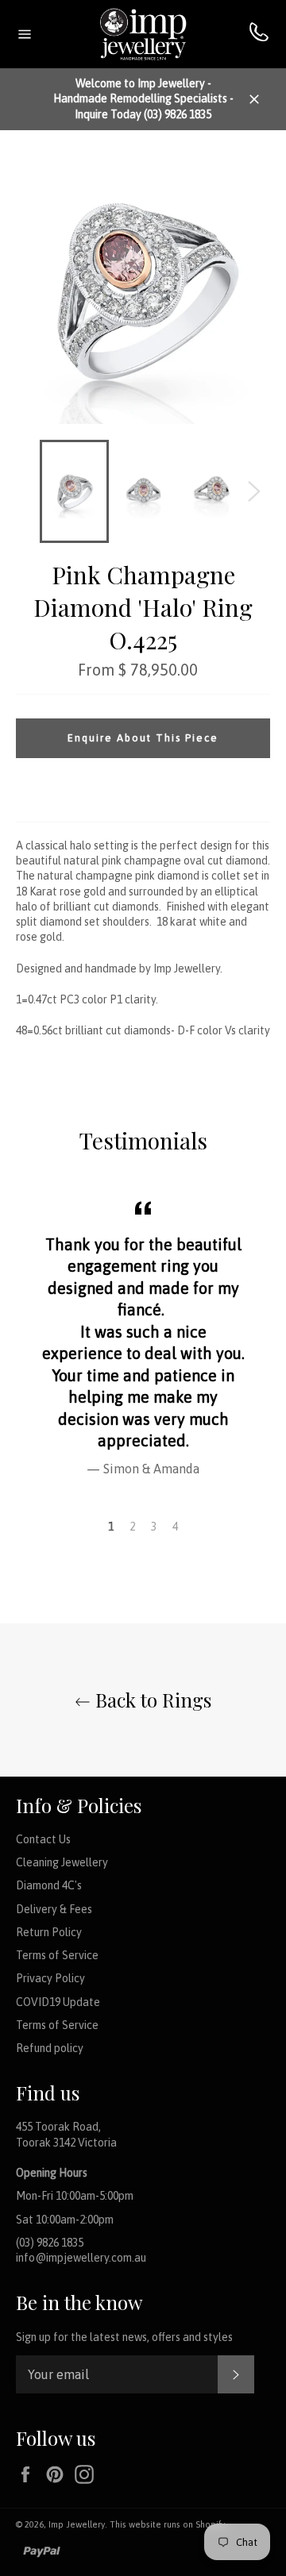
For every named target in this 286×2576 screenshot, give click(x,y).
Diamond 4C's (49, 1885)
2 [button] (132, 1527)
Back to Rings (151, 1700)
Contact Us (43, 1839)
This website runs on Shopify (167, 2524)
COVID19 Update (58, 2002)
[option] (143, 1336)
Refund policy (50, 2048)
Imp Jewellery (77, 2524)
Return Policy (49, 1932)
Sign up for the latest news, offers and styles (124, 2337)
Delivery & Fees (54, 1909)
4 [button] (175, 1527)
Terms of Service (57, 1955)
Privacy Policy (50, 1978)
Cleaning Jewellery (62, 1862)
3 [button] (154, 1527)
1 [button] (111, 1527)
